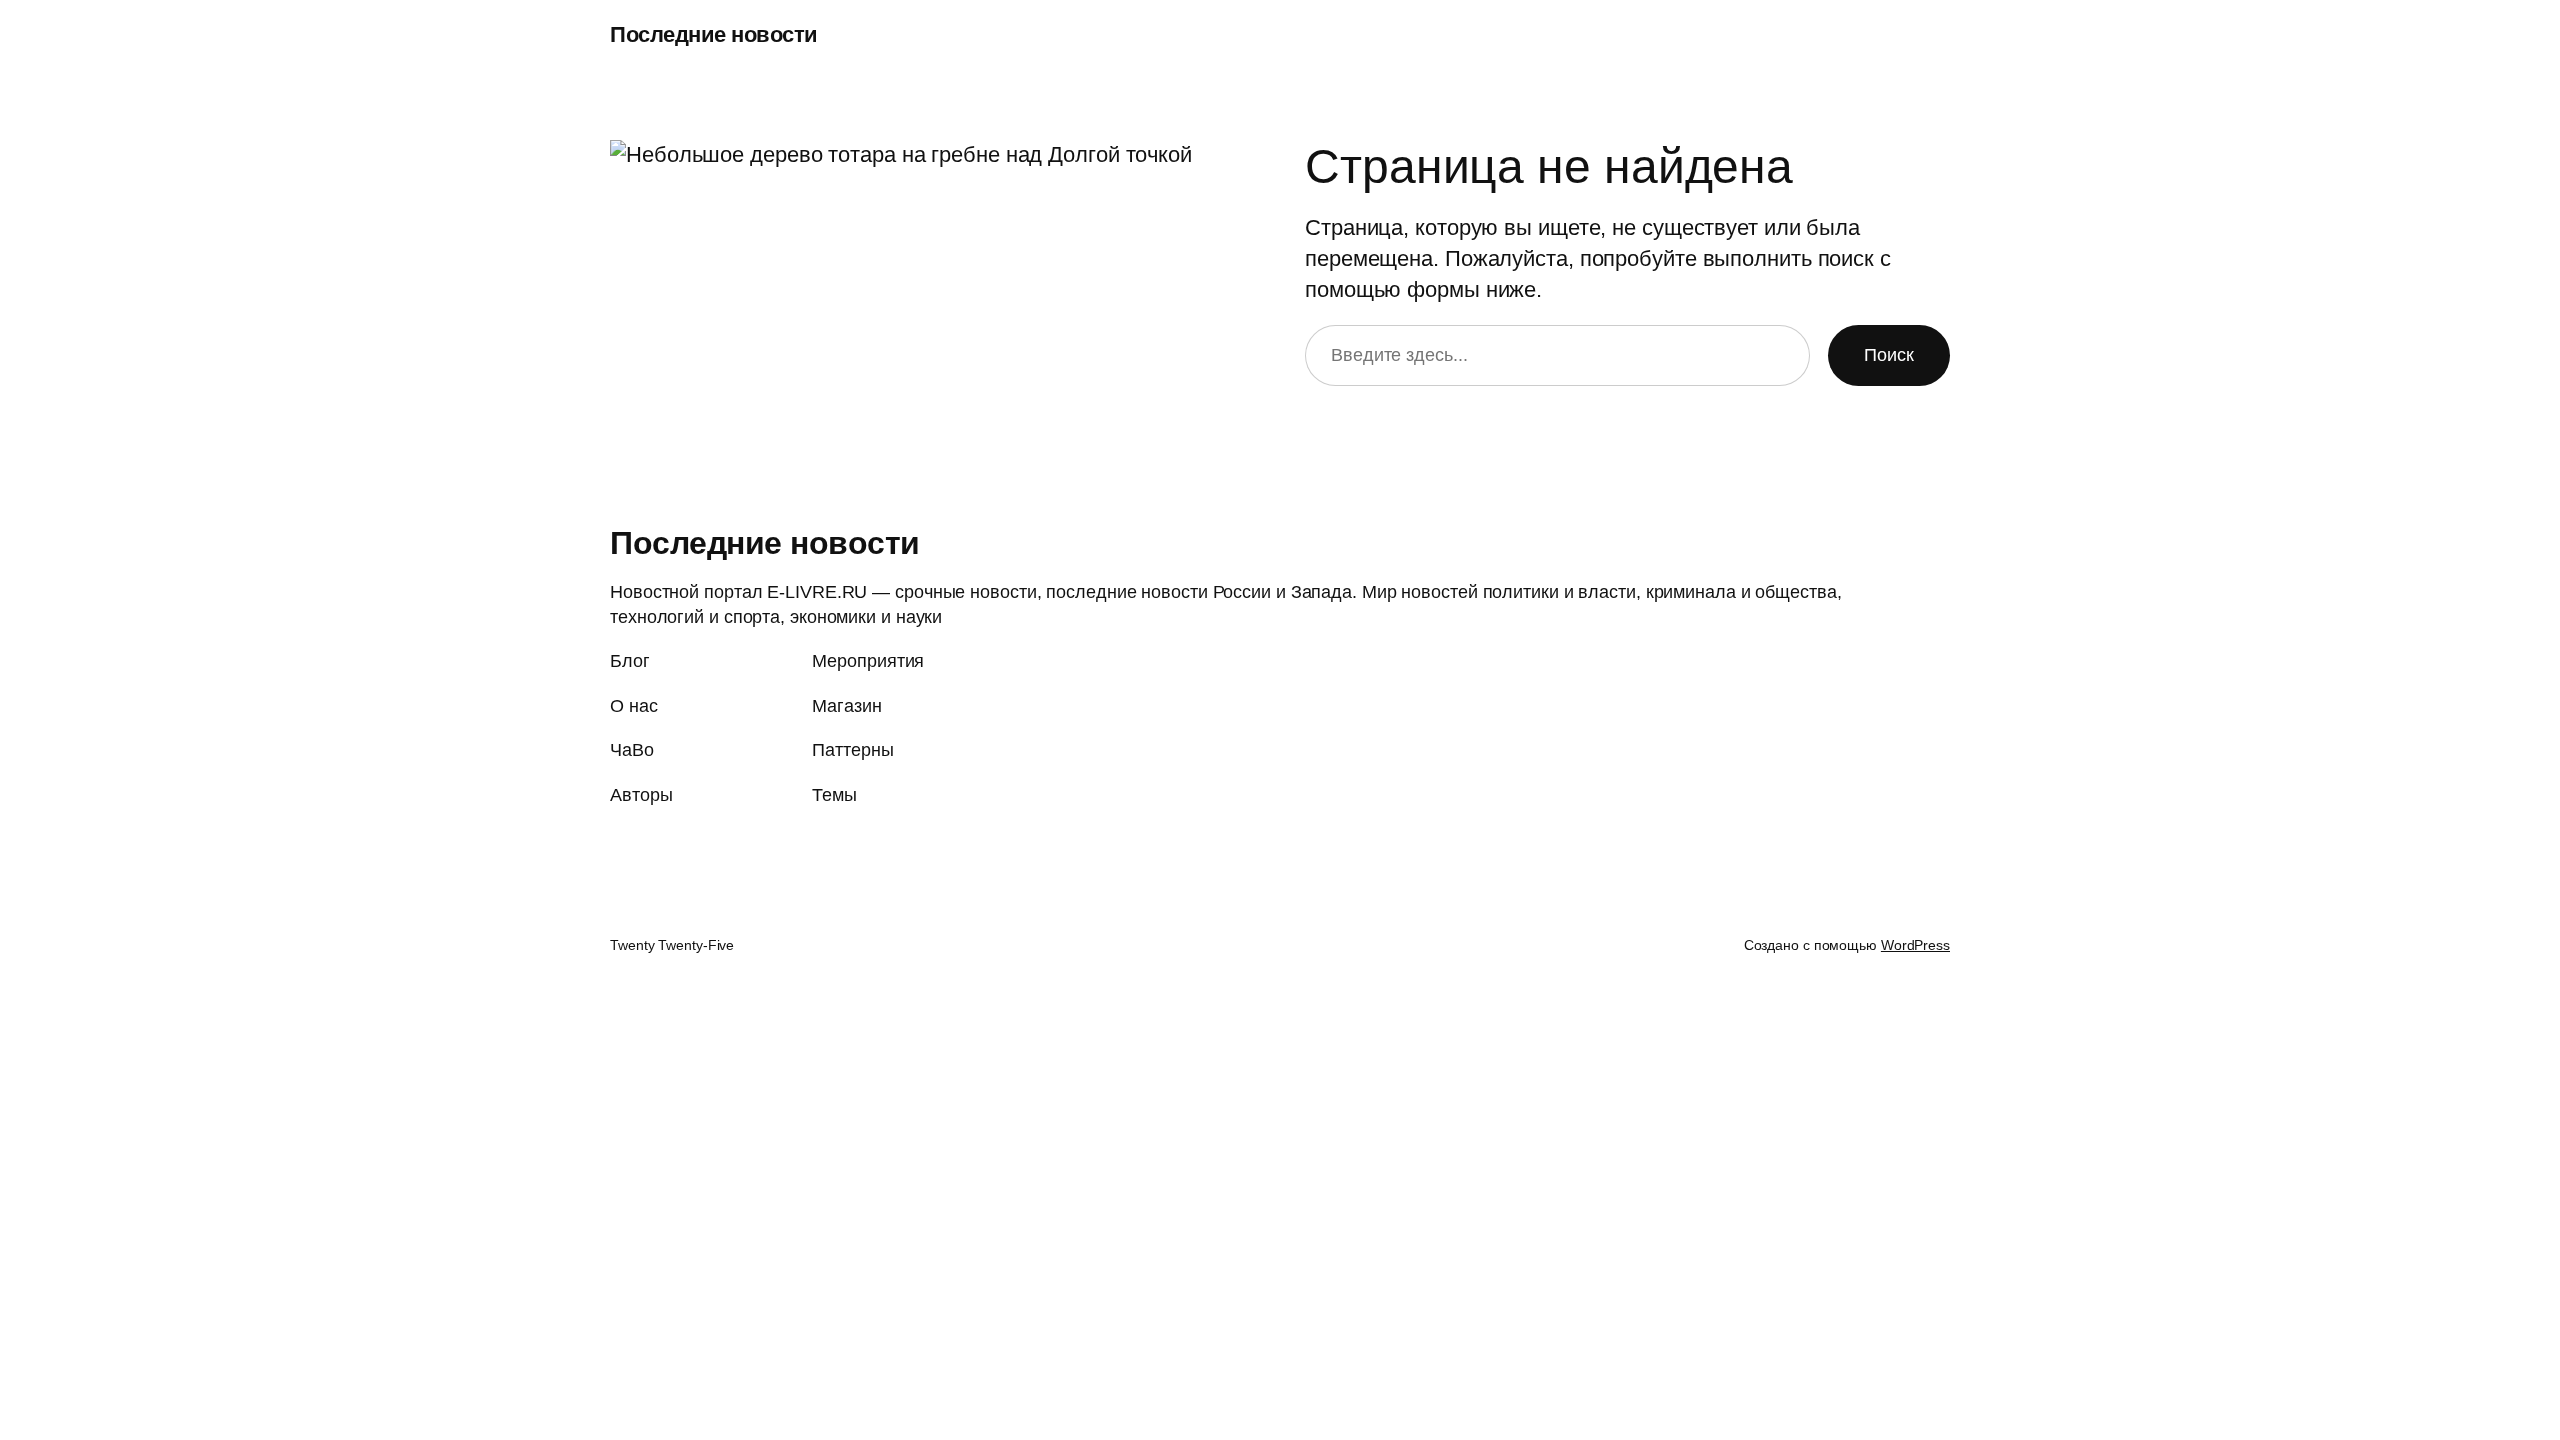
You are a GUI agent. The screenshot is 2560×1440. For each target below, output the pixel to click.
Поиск (1889, 355)
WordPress (1915, 945)
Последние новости (714, 34)
